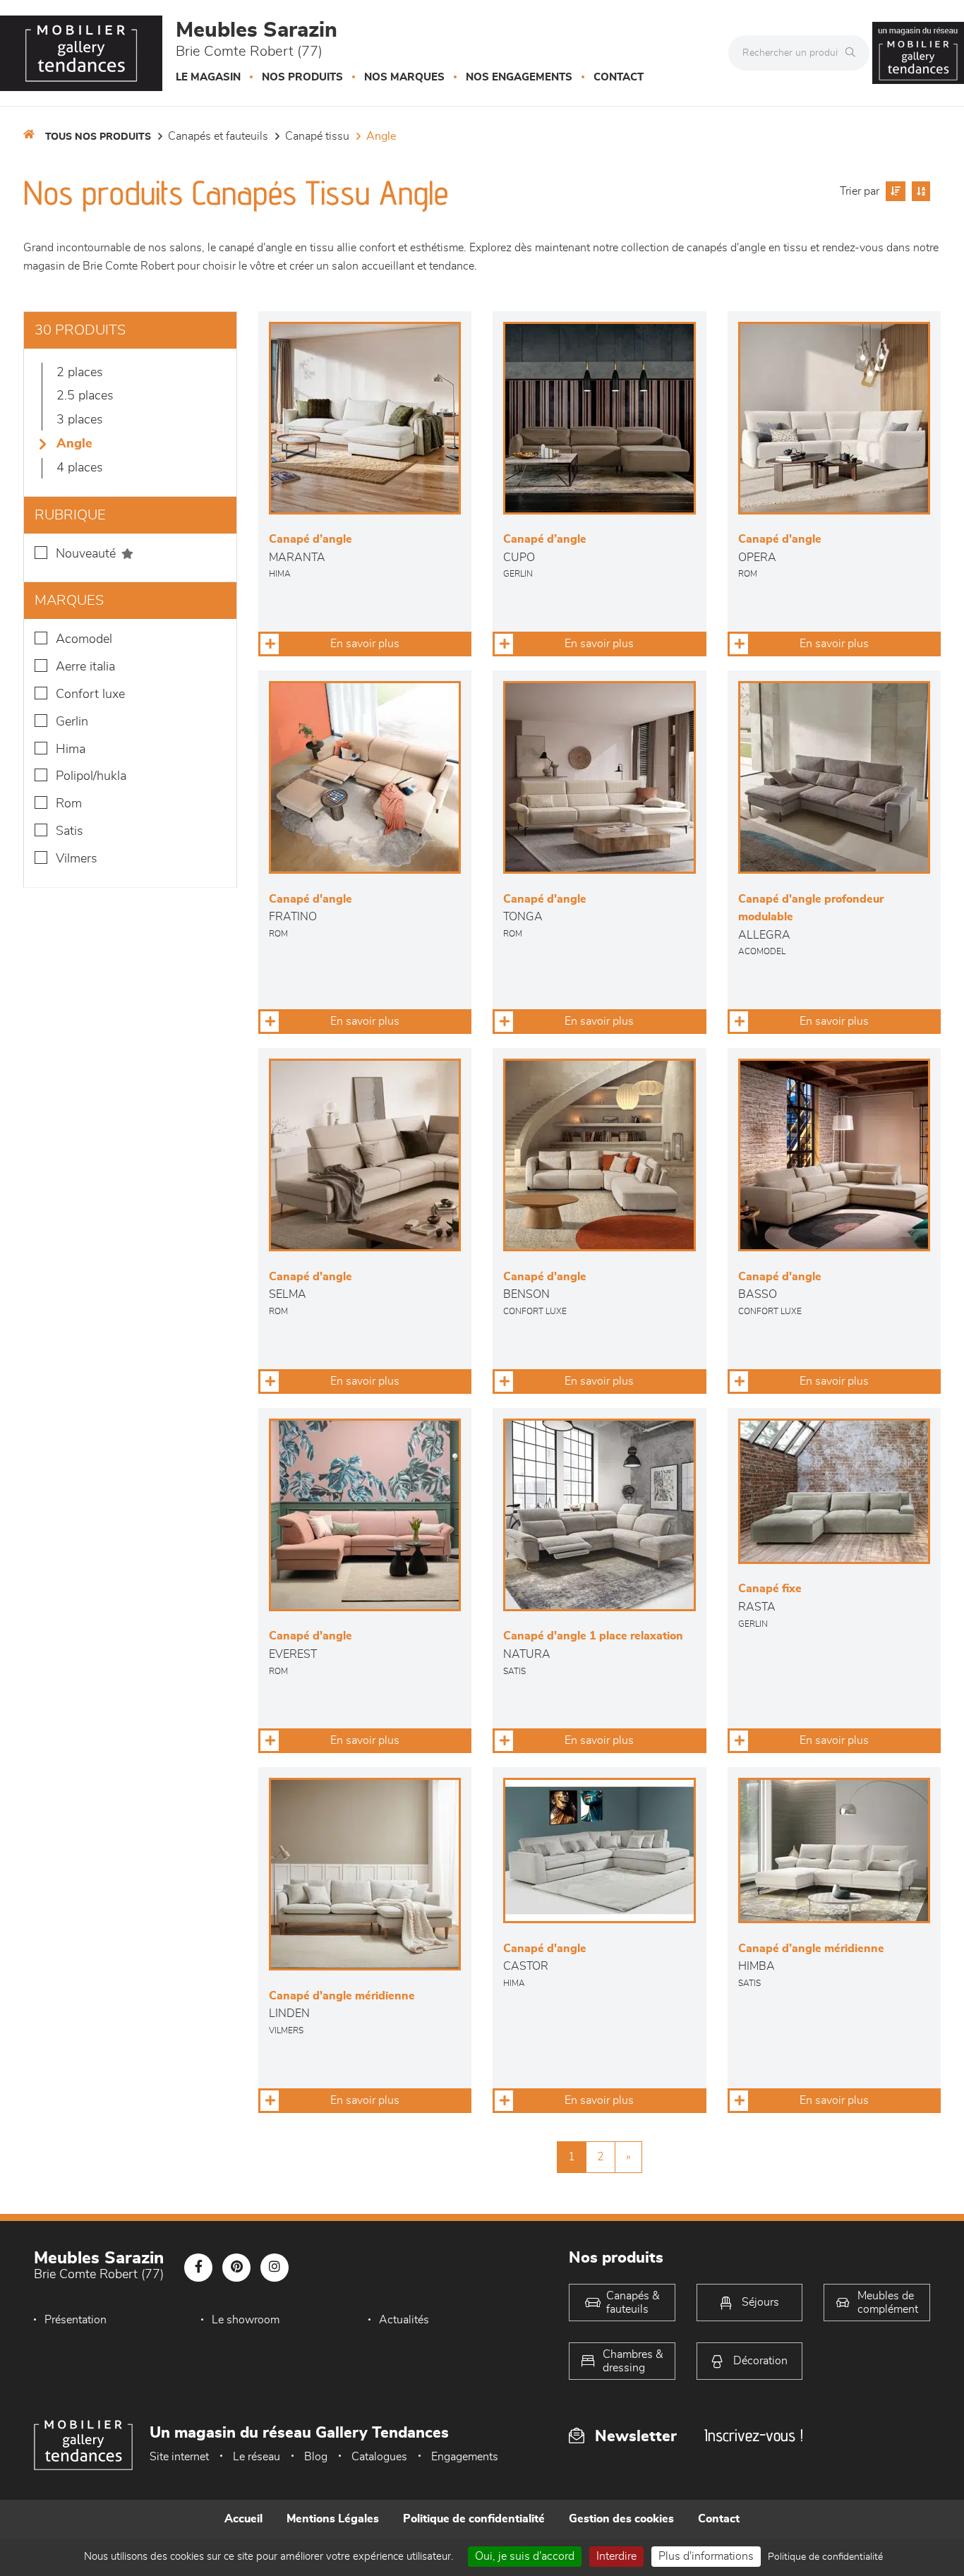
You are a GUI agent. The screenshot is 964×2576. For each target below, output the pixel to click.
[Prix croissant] (894, 191)
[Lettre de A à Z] (919, 191)
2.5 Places (85, 396)
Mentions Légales (333, 2519)
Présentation (76, 2320)
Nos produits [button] (302, 77)
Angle (381, 136)
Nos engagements (519, 77)
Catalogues (379, 2457)
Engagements (465, 2457)
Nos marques (404, 77)
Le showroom (246, 2320)
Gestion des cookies (621, 2519)
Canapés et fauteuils (218, 136)
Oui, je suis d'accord (525, 2556)
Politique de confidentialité (474, 2519)
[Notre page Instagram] (275, 2268)
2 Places (80, 373)
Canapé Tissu (317, 136)
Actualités (404, 2320)
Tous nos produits (98, 137)
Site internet (179, 2457)
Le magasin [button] (208, 77)
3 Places (80, 420)
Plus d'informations (706, 2556)
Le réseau (257, 2457)
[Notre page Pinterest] (236, 2268)
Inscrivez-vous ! (754, 2435)
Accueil (243, 2519)
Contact (619, 77)
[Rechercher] (854, 53)
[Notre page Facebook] (198, 2268)
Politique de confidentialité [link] (825, 2557)
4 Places (80, 468)
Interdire (616, 2556)
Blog (316, 2457)
